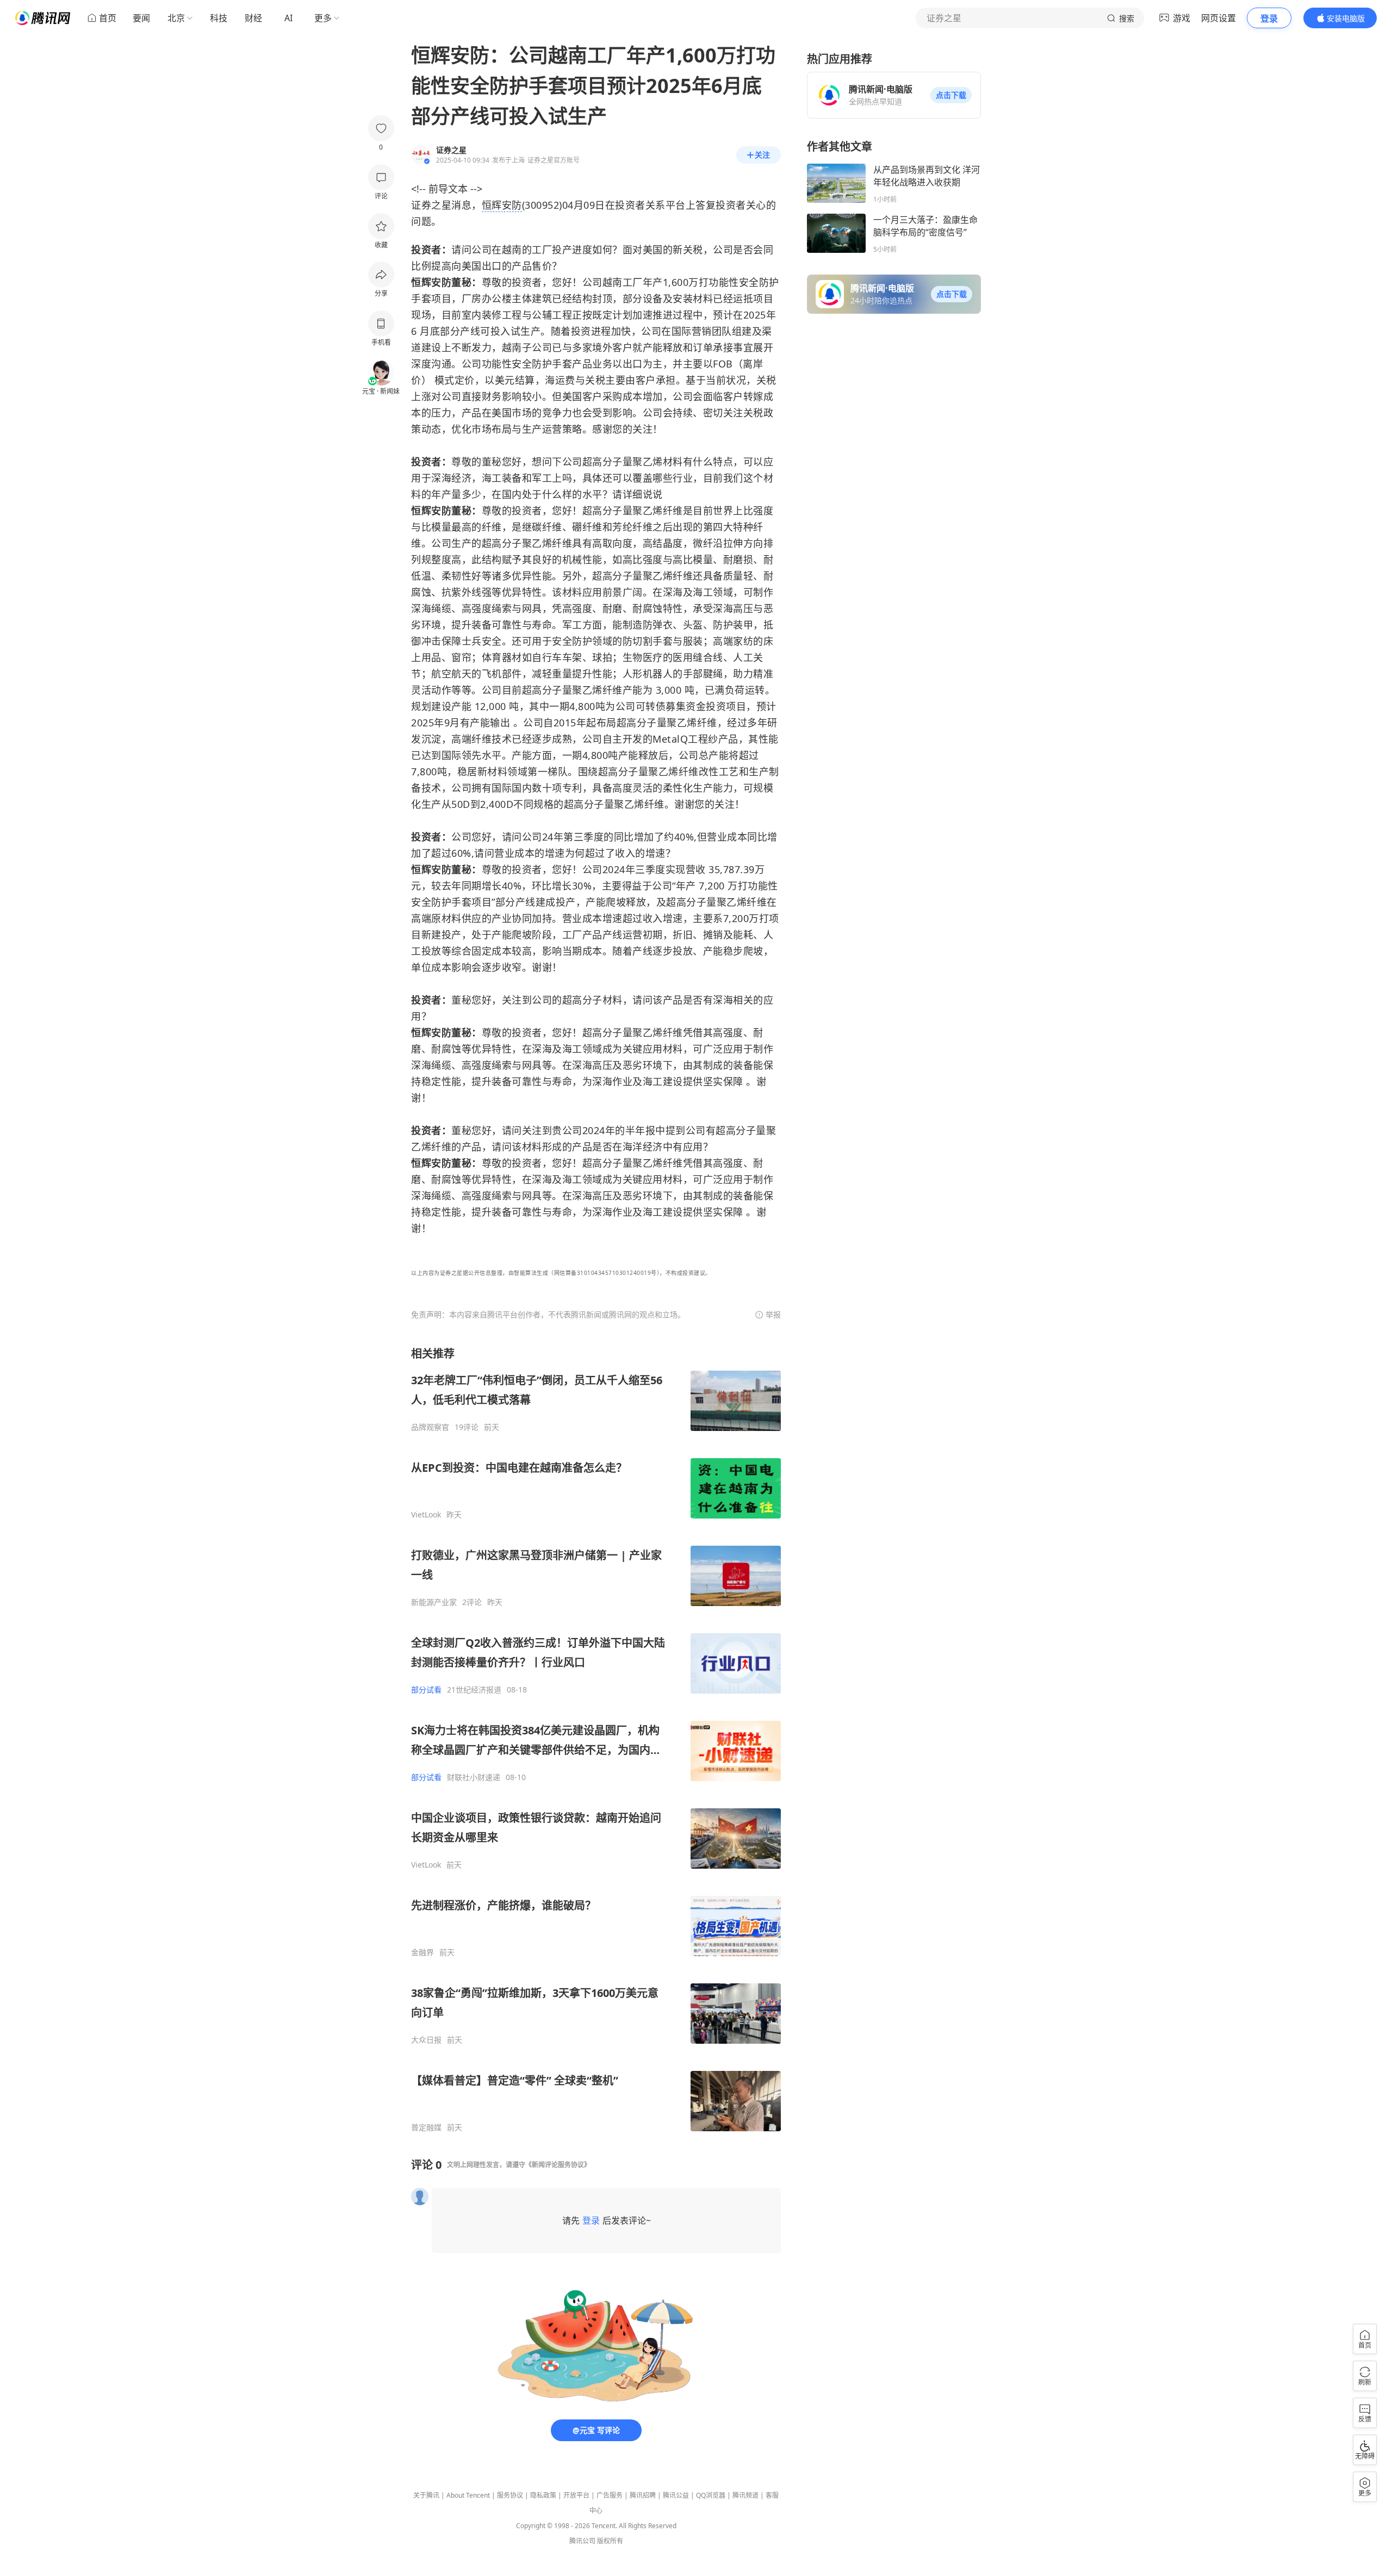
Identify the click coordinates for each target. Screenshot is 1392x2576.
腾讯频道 (745, 2495)
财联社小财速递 (474, 1777)
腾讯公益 (676, 2495)
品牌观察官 (430, 1427)
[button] (951, 95)
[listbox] (596, 1739)
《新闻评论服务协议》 (558, 2165)
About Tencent (468, 2495)
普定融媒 (426, 2127)
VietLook (426, 1515)
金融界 (422, 1952)
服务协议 (510, 2495)
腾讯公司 (582, 2541)
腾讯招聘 (643, 2495)
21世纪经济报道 (474, 1690)
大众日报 (426, 2040)
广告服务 (610, 2495)
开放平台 (576, 2495)
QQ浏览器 (711, 2495)
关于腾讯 (426, 2495)
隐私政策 (543, 2495)
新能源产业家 (434, 1602)
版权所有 (610, 2541)
